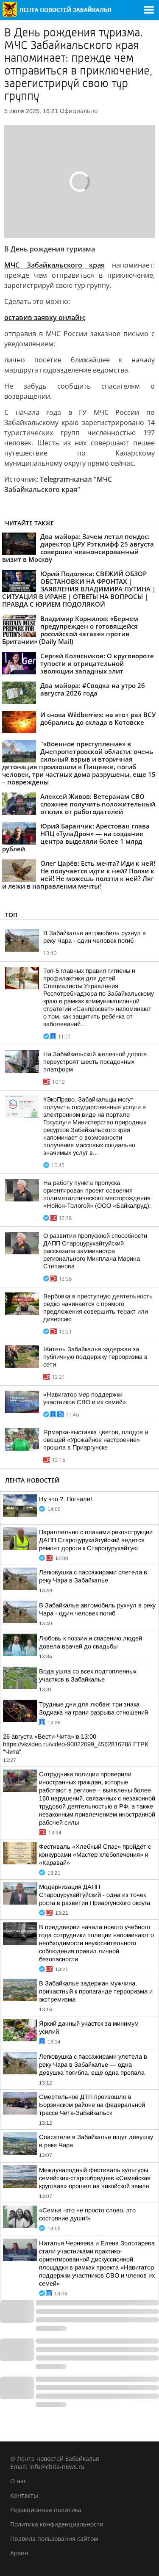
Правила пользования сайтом (54, 2539)
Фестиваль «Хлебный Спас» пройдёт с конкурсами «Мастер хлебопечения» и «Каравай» (95, 1855)
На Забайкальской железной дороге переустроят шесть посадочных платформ (95, 1062)
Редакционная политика (46, 2510)
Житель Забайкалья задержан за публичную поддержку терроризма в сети (95, 1357)
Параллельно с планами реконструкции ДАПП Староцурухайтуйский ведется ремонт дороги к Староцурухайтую (96, 1540)
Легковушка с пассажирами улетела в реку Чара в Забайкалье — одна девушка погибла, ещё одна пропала (93, 2065)
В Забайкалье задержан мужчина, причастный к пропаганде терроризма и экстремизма (96, 1991)
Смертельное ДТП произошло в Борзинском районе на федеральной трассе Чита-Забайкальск (92, 2105)
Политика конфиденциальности (57, 2524)
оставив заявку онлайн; (45, 318)
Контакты (24, 2495)
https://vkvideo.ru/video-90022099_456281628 (66, 1744)
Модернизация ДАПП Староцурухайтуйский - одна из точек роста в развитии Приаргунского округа (95, 1895)
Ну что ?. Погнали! (66, 1499)
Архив (19, 2553)
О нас (18, 2481)
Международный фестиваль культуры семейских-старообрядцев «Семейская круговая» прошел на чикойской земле (95, 2178)
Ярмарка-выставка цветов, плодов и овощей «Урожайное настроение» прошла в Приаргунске (96, 1440)
